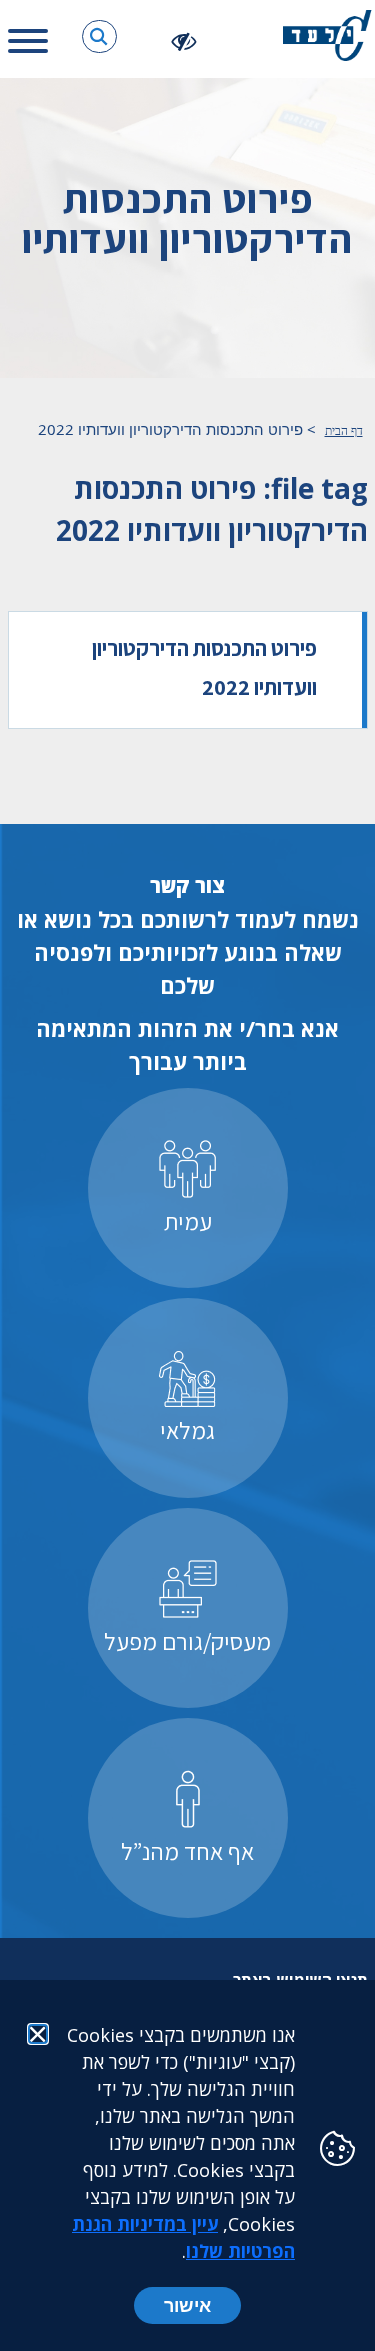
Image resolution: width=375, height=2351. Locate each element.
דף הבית (344, 431)
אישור (187, 2305)
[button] (99, 36)
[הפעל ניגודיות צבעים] (184, 40)
